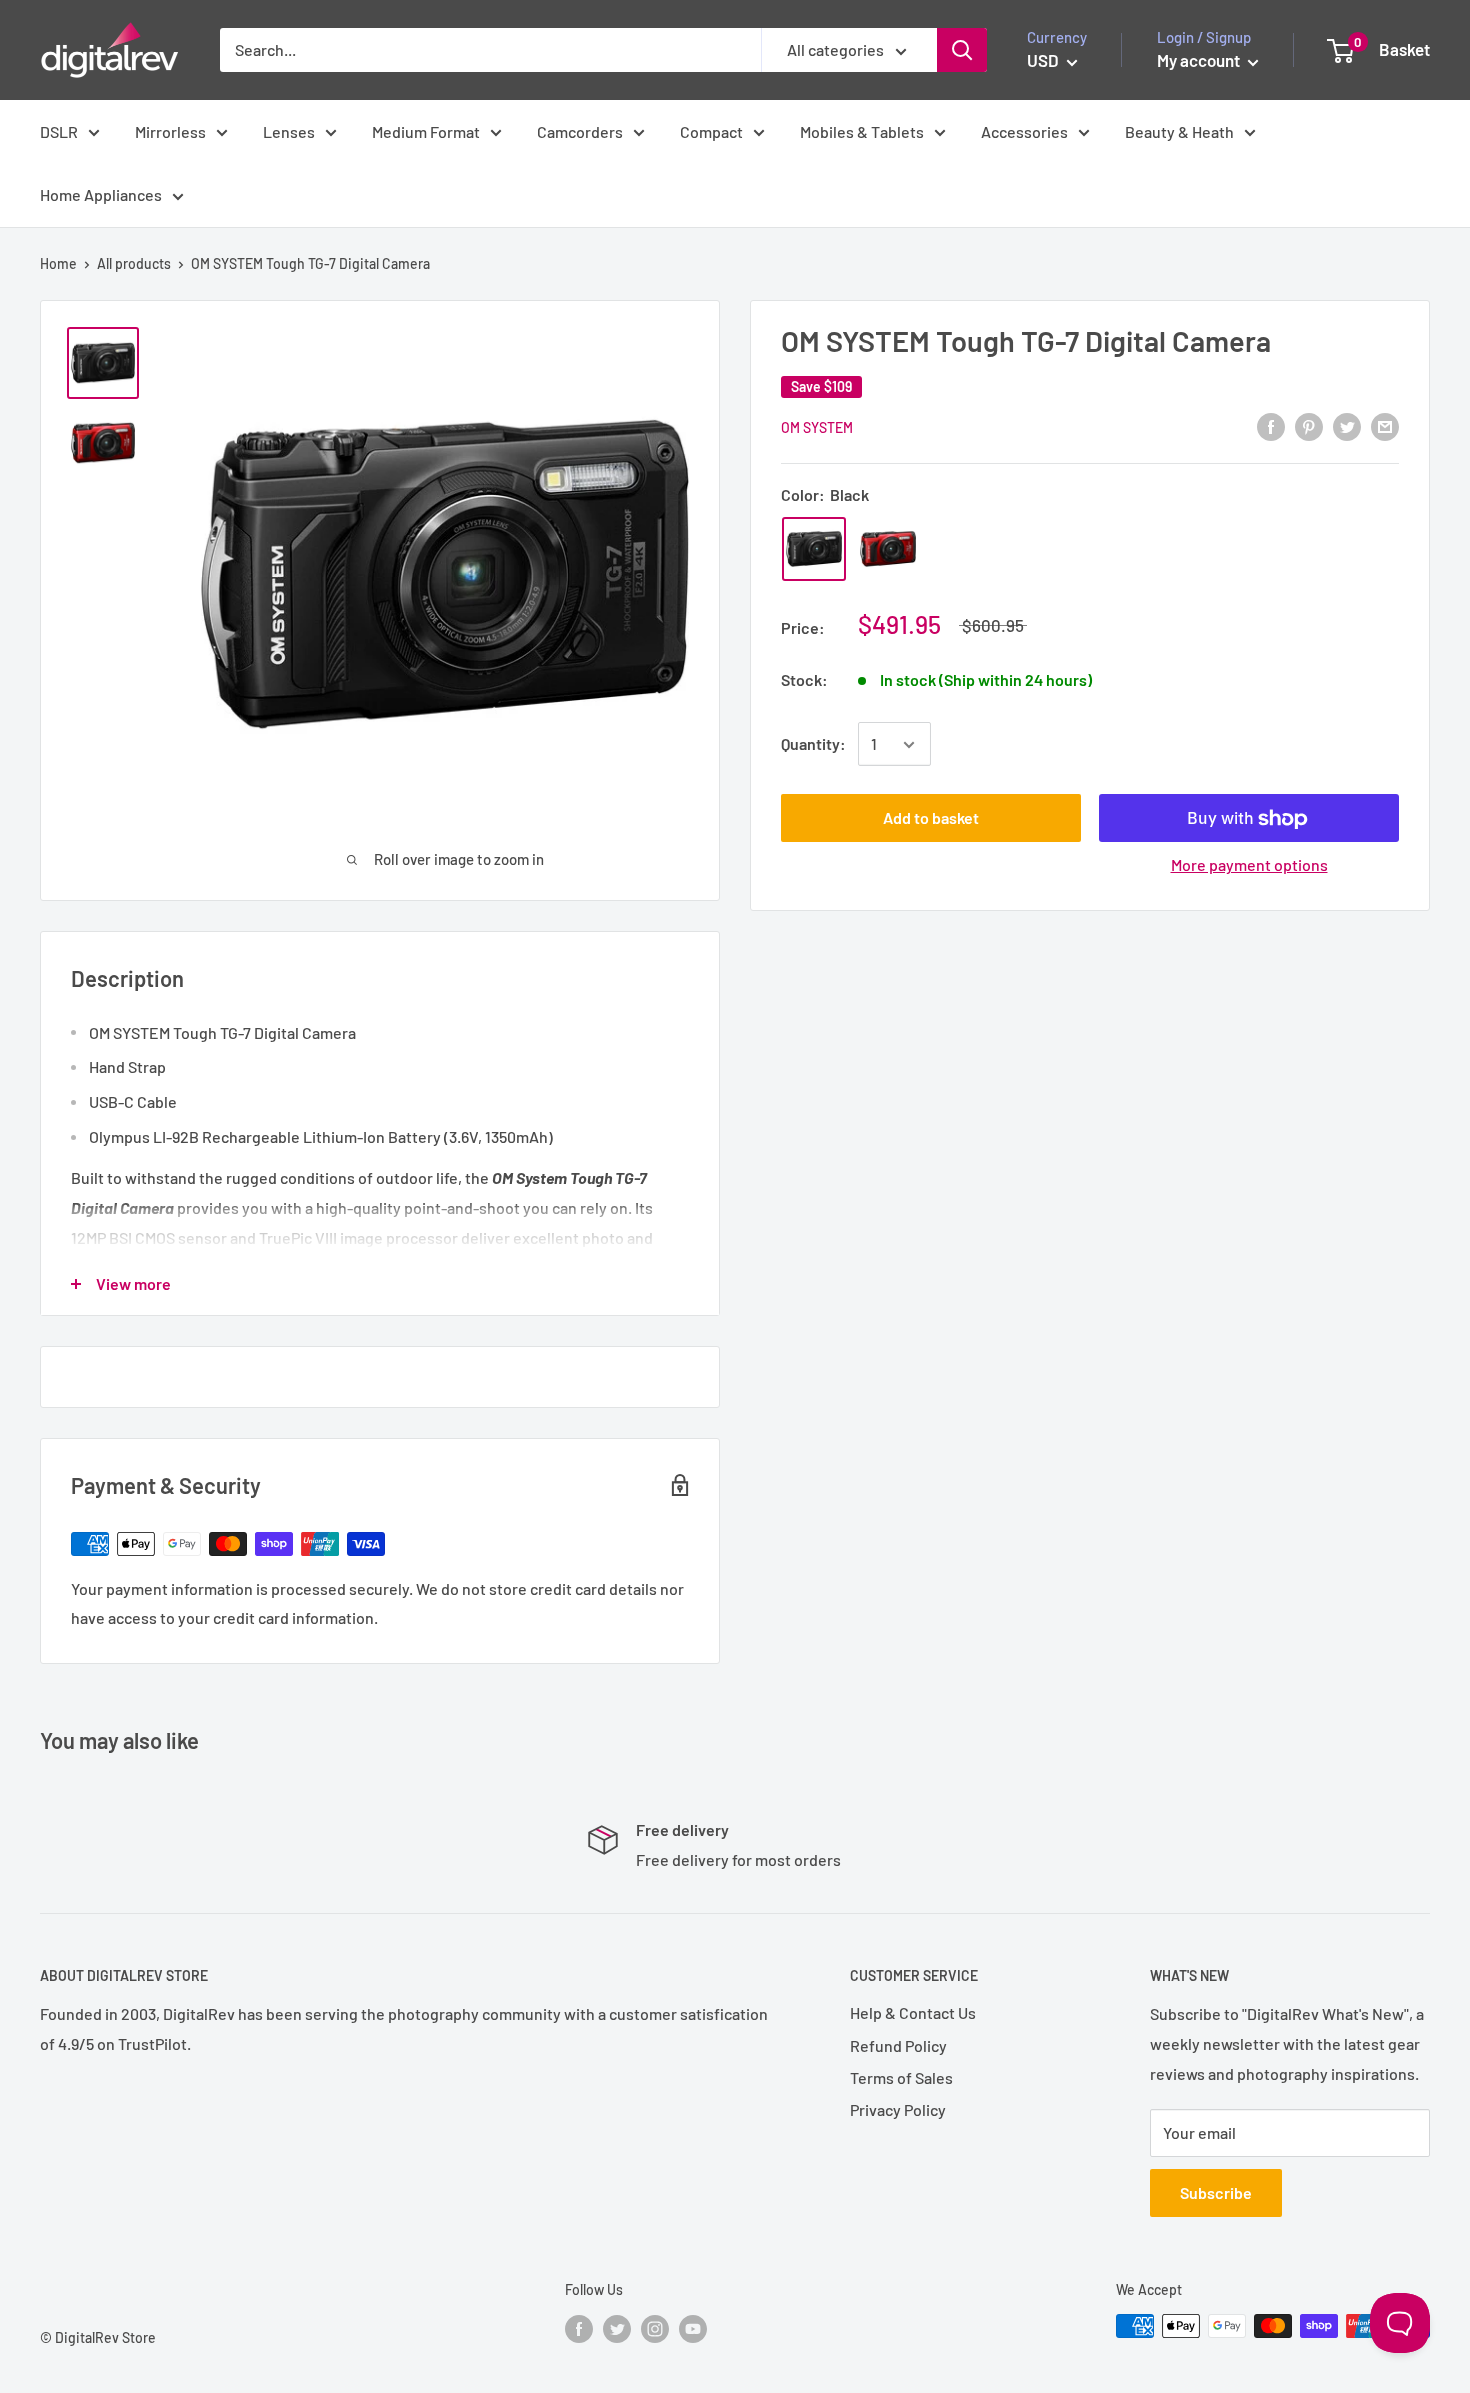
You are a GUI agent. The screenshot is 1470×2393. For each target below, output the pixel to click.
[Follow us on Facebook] (579, 2328)
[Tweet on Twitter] (1347, 425)
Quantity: (813, 744)
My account (1200, 60)
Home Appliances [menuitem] (101, 194)
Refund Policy (898, 2045)
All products (134, 263)
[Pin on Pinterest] (1309, 425)
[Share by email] (1385, 425)
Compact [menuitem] (711, 131)
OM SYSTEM (817, 427)
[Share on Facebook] (1271, 425)
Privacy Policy (898, 2109)
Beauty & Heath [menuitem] (1179, 131)
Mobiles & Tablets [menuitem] (862, 131)
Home (58, 263)
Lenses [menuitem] (289, 131)
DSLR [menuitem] (59, 131)
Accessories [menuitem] (1024, 131)
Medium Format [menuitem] (426, 131)
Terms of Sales (901, 2077)
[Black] (814, 549)
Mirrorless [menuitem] (170, 131)
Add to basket (931, 818)
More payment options (1249, 865)
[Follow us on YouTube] (693, 2328)
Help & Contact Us (913, 2012)
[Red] (888, 549)
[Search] (962, 50)
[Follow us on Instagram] (655, 2328)
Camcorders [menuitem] (580, 131)
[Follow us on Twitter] (617, 2328)
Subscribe (1216, 2192)
